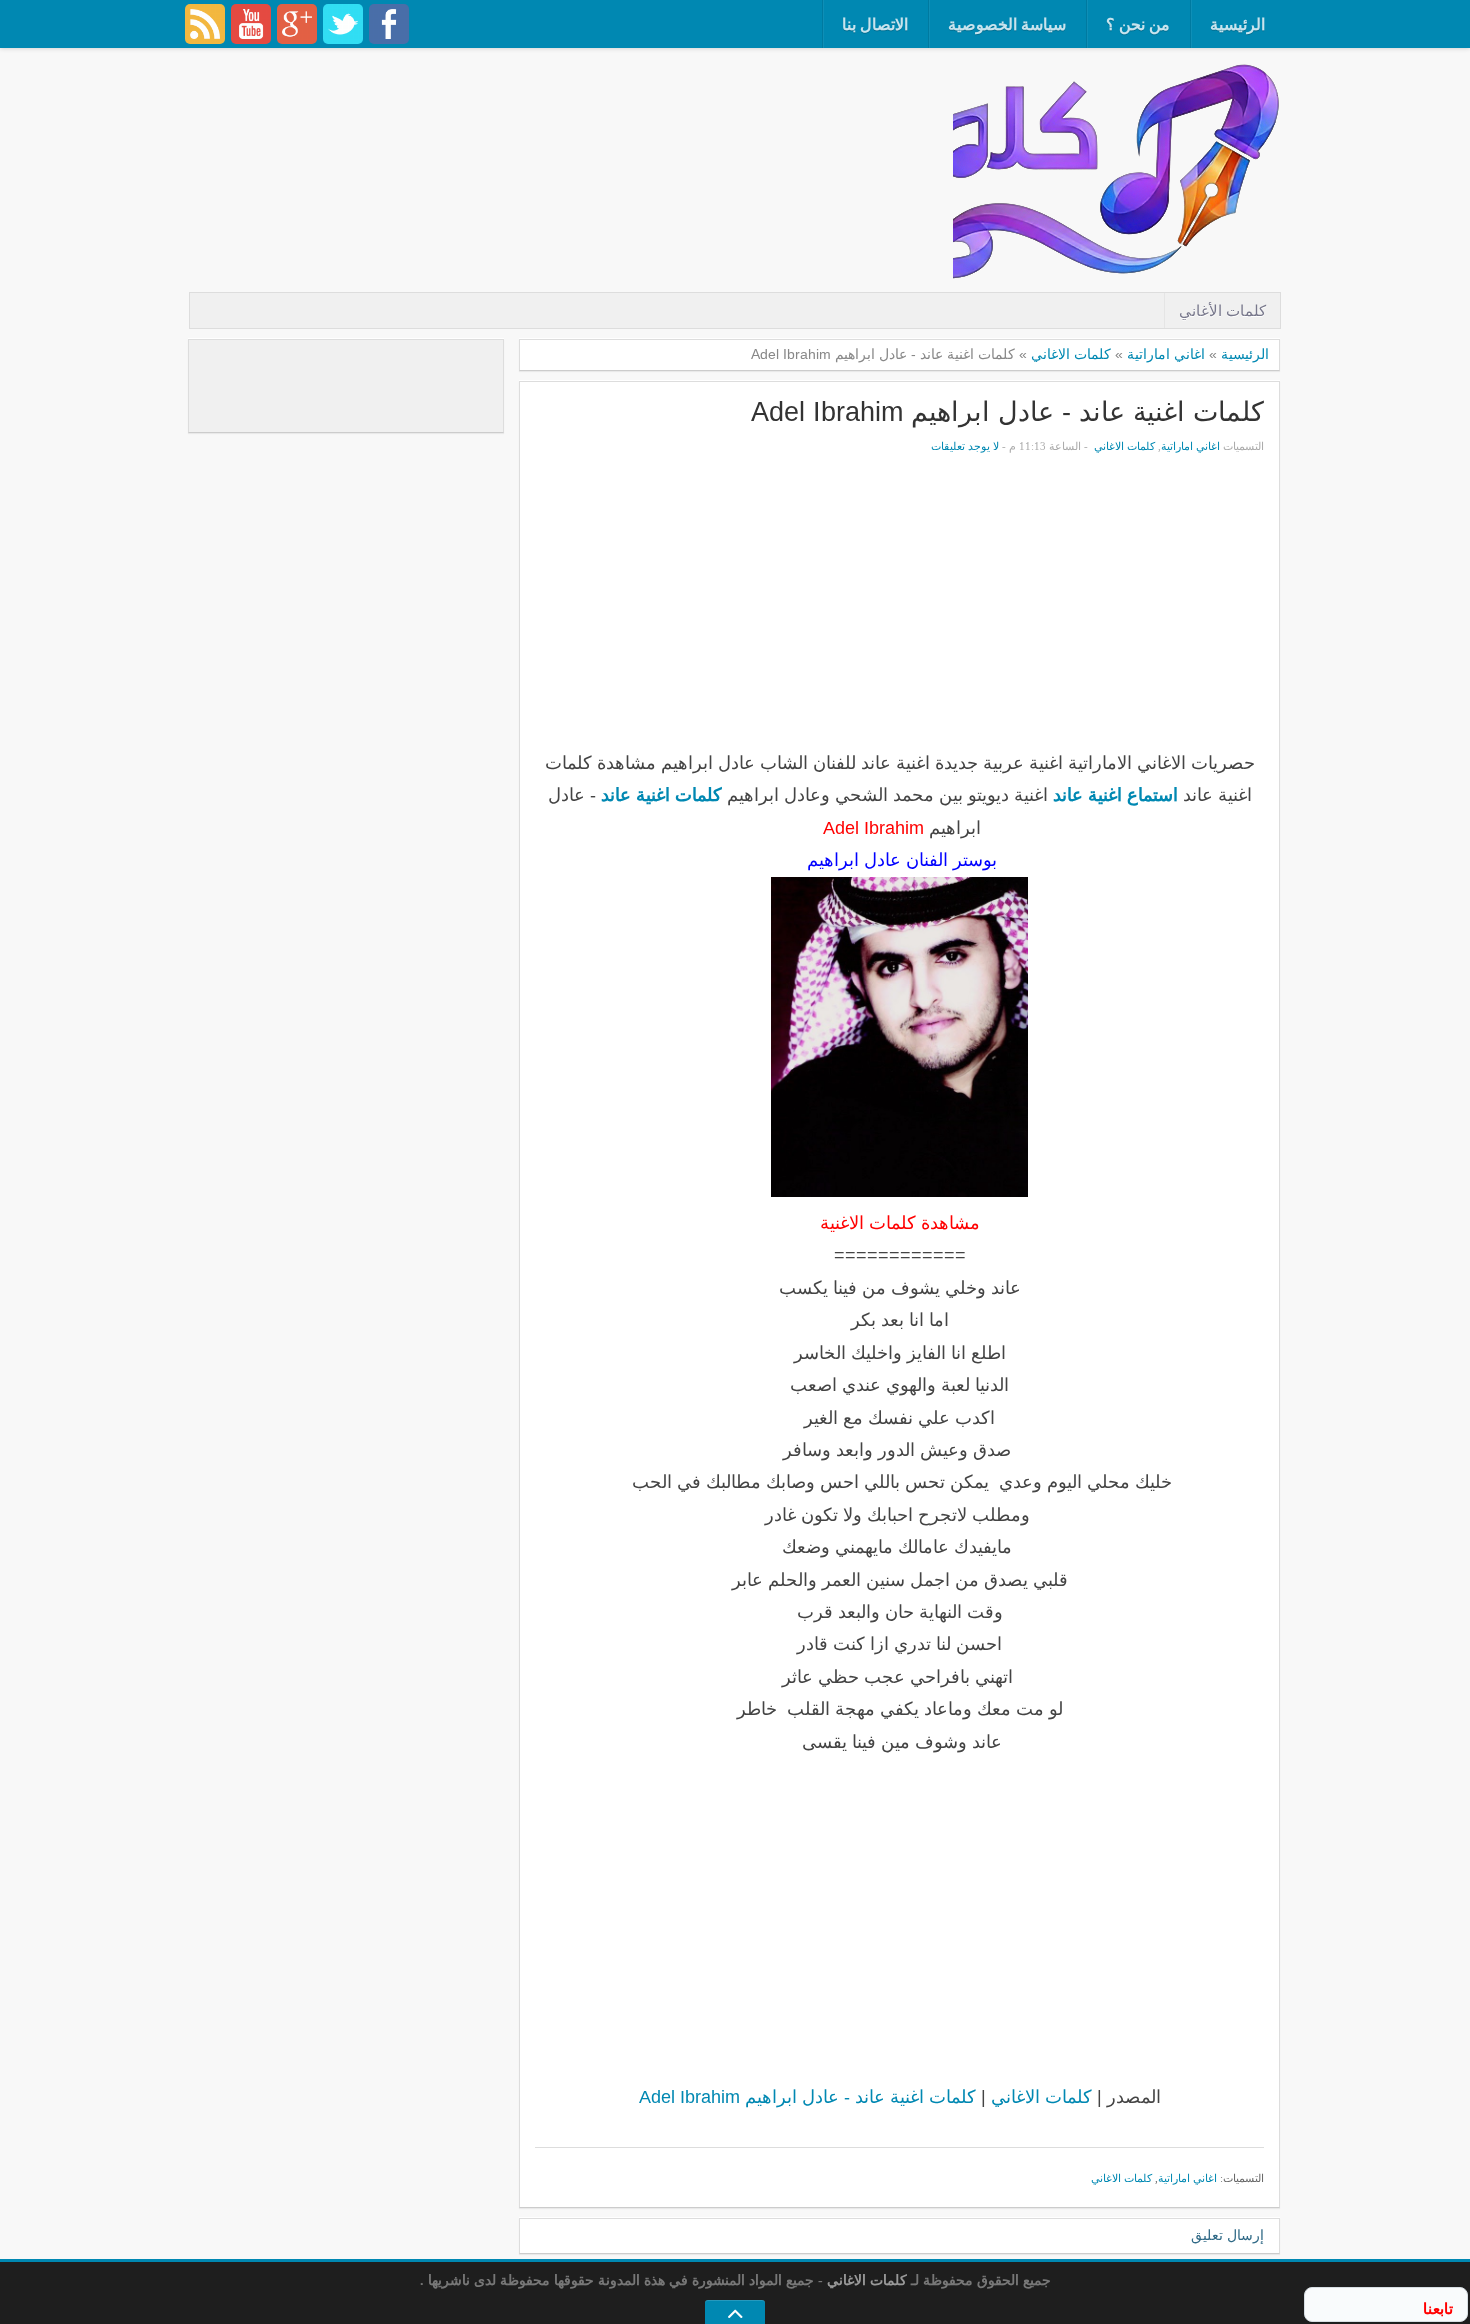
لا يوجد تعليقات (965, 446)
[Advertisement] (589, 115)
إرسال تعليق (1227, 2235)
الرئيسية (1237, 24)
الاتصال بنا (875, 24)
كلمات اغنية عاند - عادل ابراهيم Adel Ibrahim (1007, 411)
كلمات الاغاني (1071, 354)
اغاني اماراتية (1166, 354)
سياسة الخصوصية (1007, 24)
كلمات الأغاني (1222, 310)
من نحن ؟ (1138, 24)
